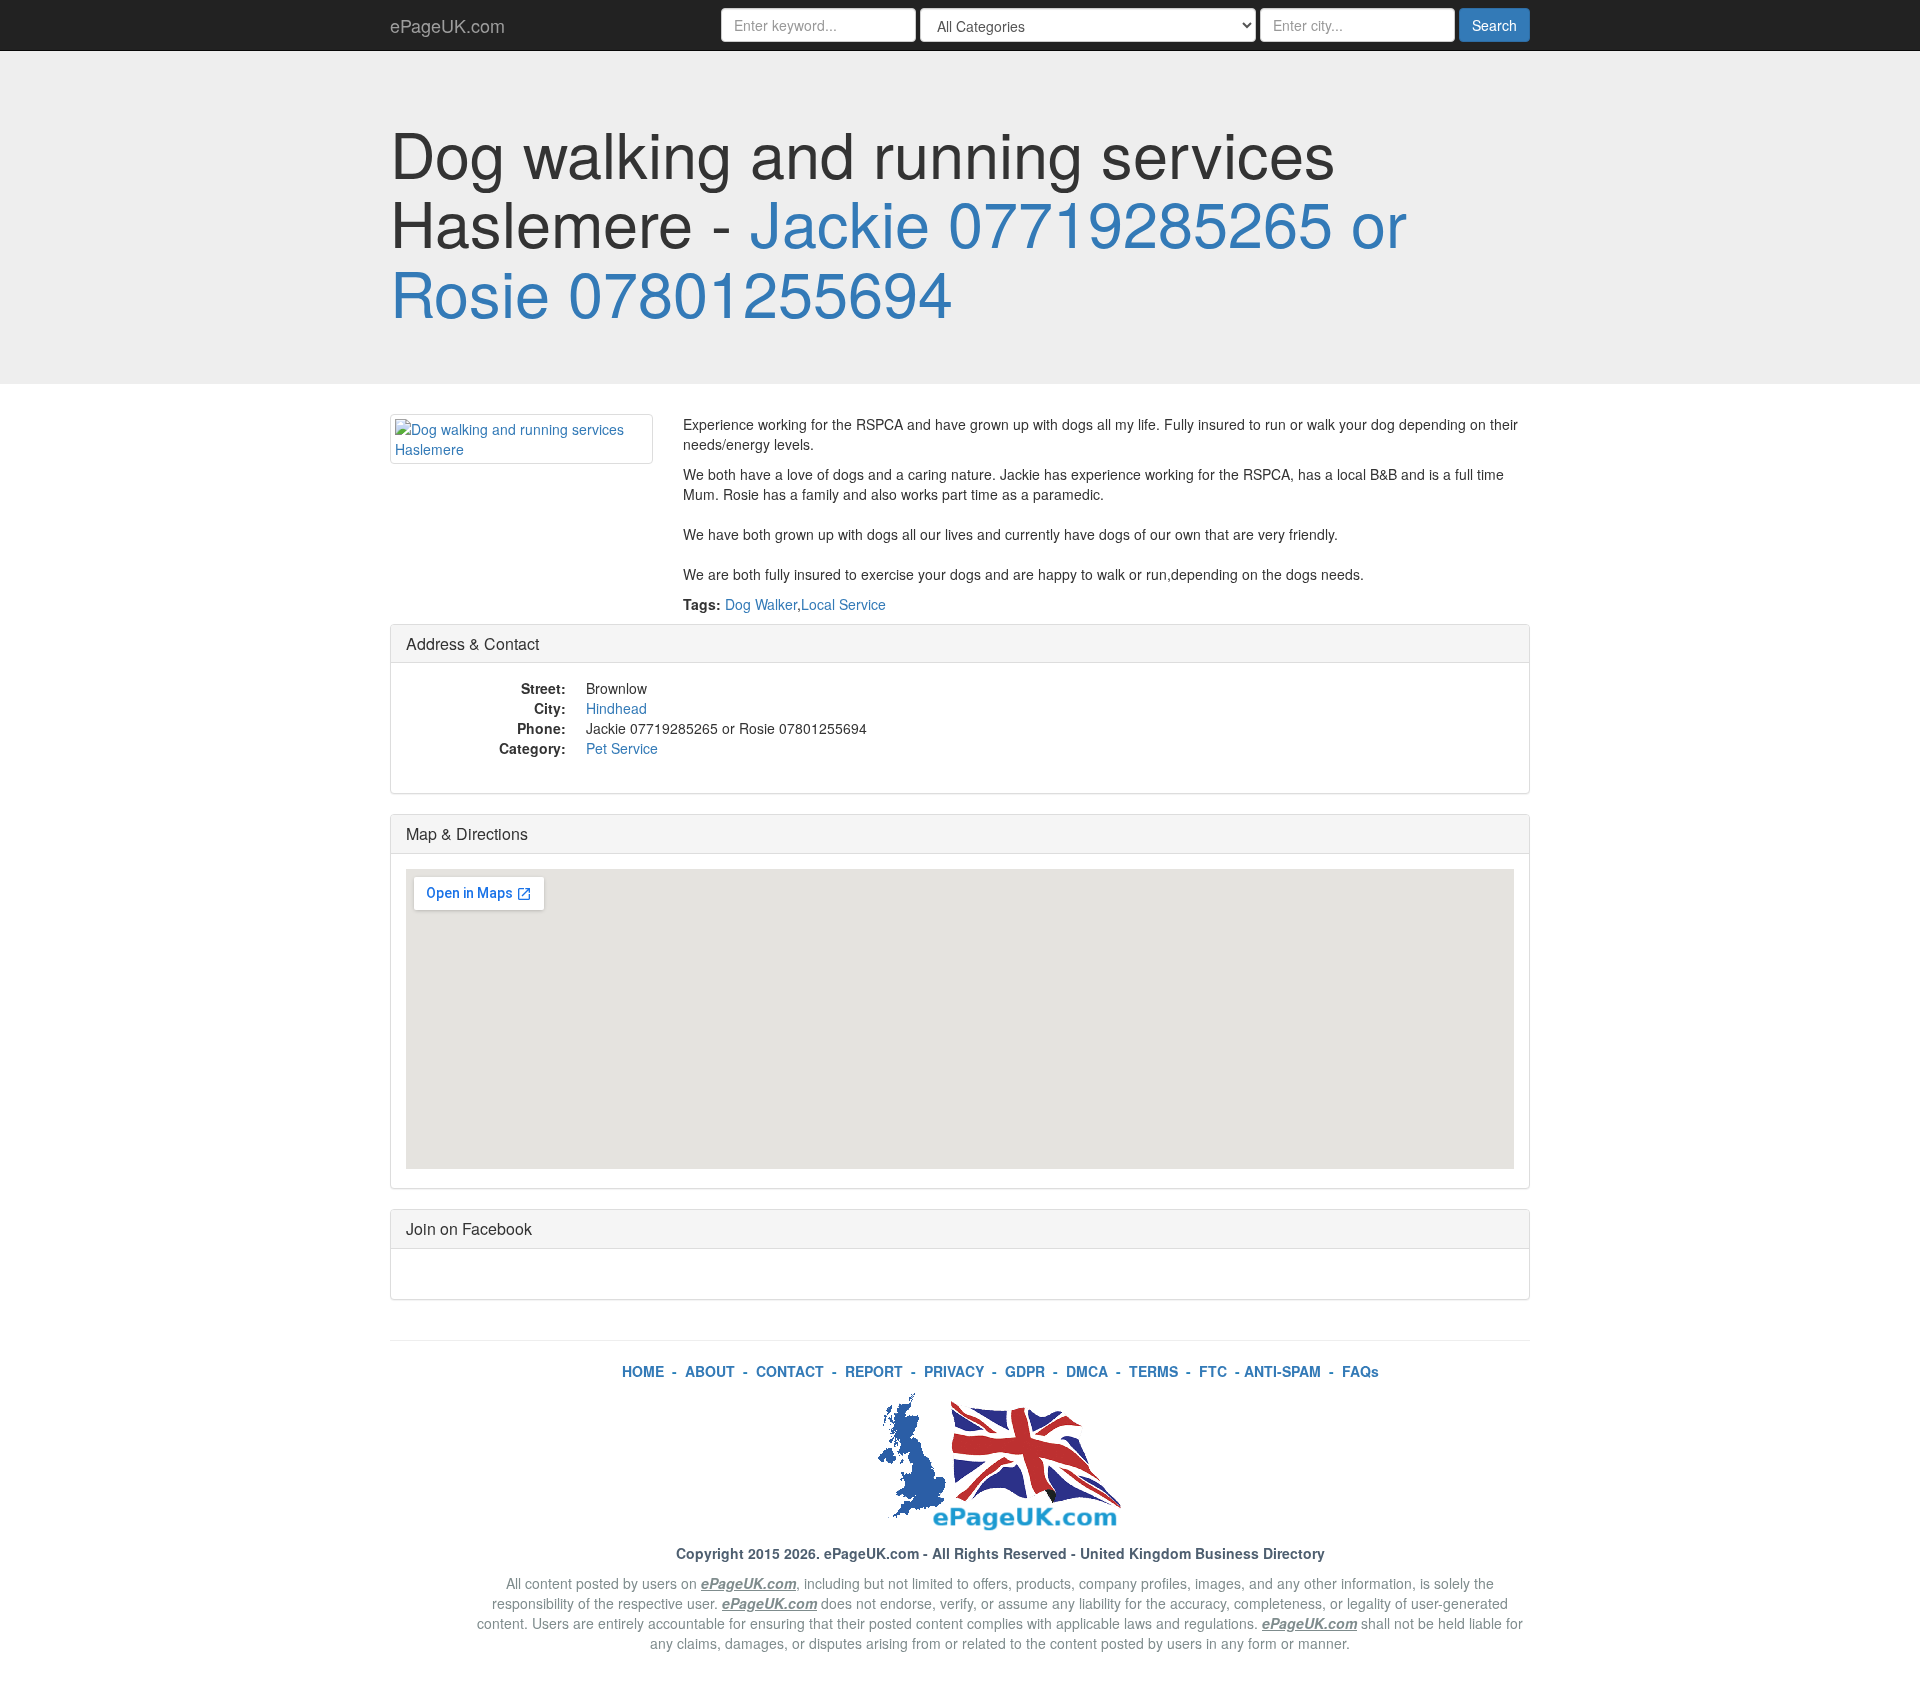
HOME (643, 1371)
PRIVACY (954, 1371)
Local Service (843, 604)
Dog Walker (761, 604)
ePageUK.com (447, 25)
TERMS (1153, 1371)
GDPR (1025, 1371)
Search (1494, 25)
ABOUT (710, 1371)
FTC (1213, 1371)
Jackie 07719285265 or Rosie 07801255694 (898, 255)
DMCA (1087, 1371)
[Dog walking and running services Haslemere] (521, 439)
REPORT (874, 1371)
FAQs (1360, 1371)
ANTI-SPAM (1282, 1371)
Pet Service (622, 748)
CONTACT (790, 1371)
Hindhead (616, 708)
